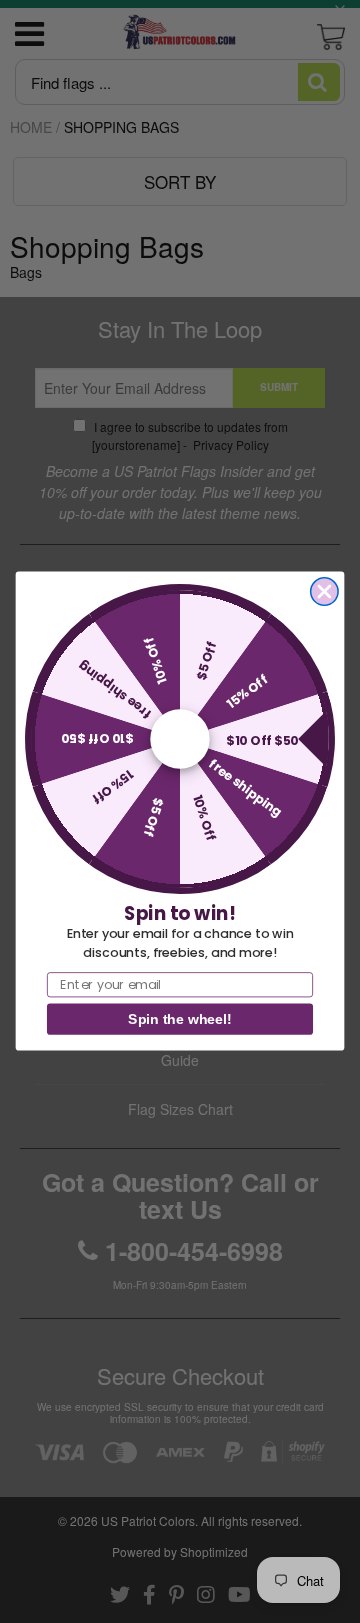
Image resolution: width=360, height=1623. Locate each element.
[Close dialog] (324, 591)
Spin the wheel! (179, 1020)
